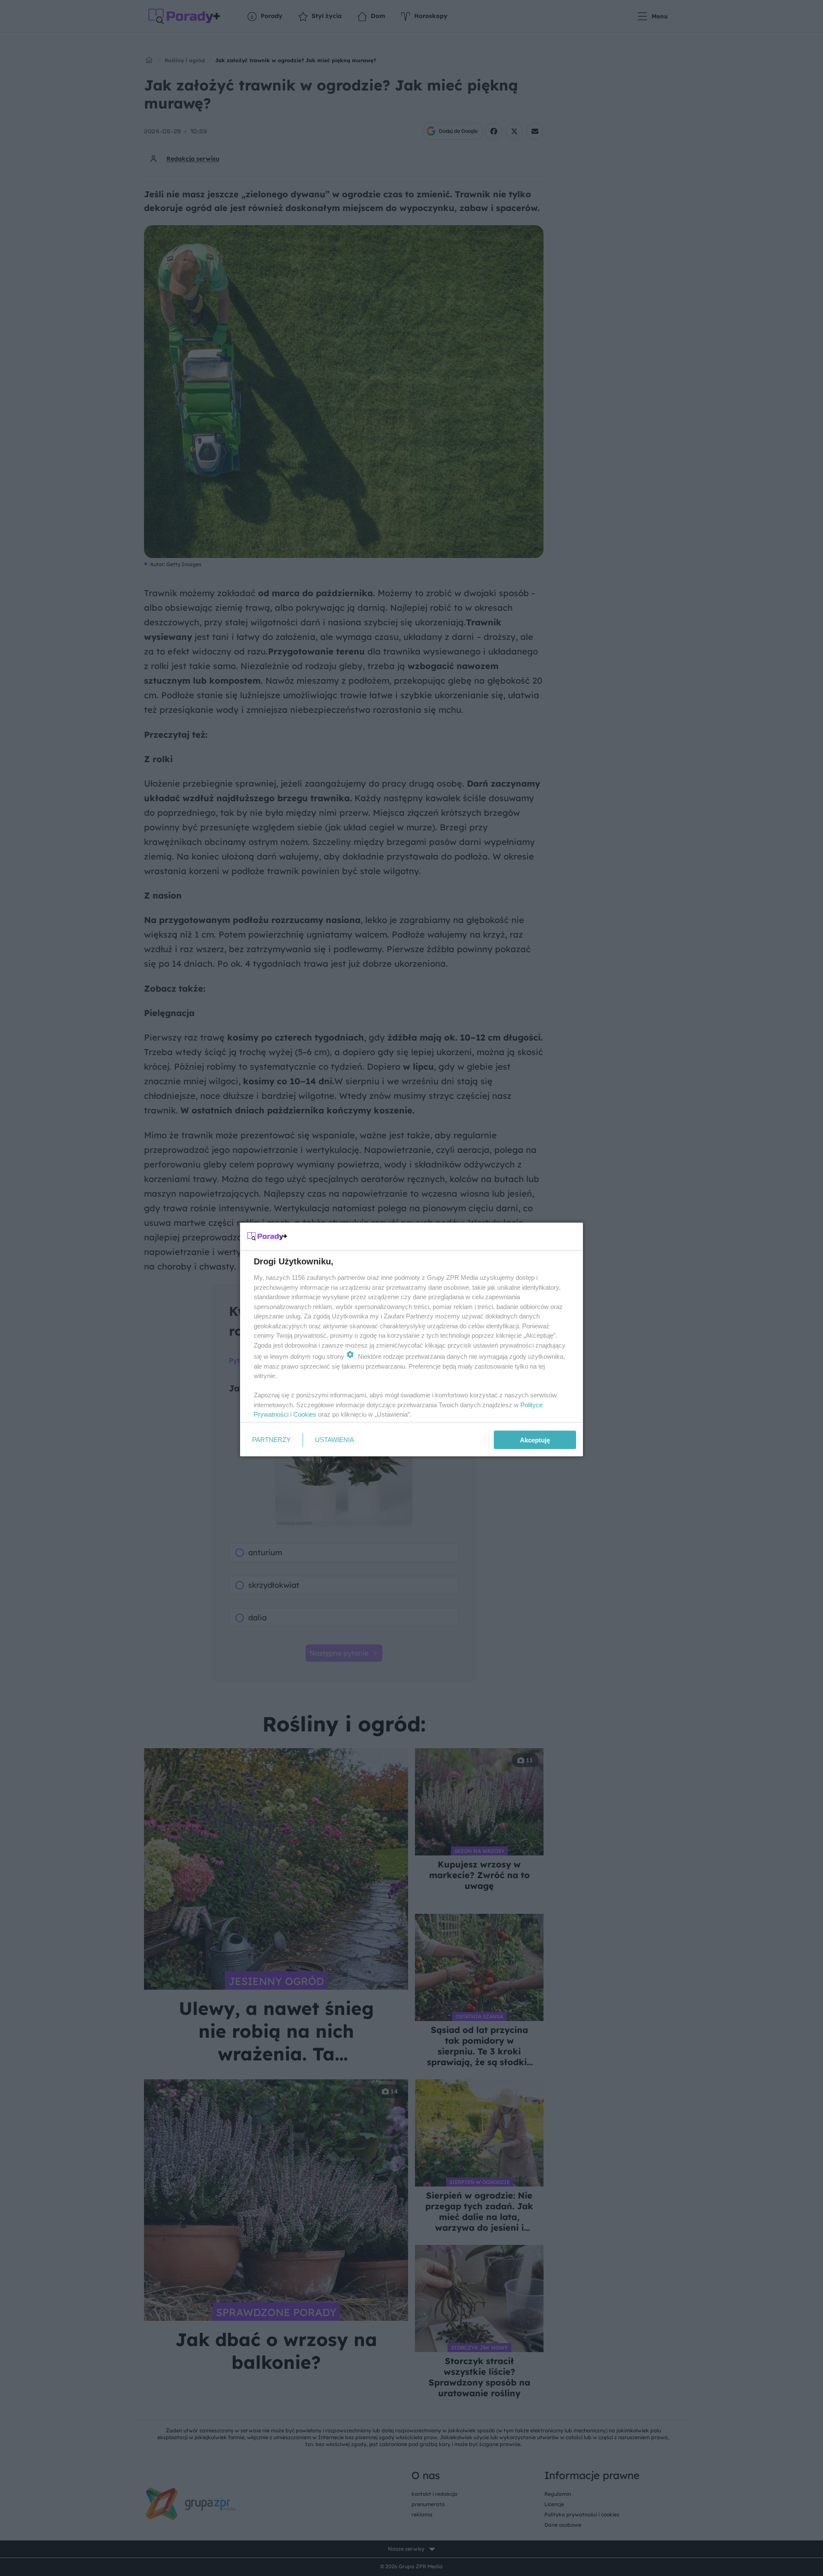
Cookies (305, 1414)
